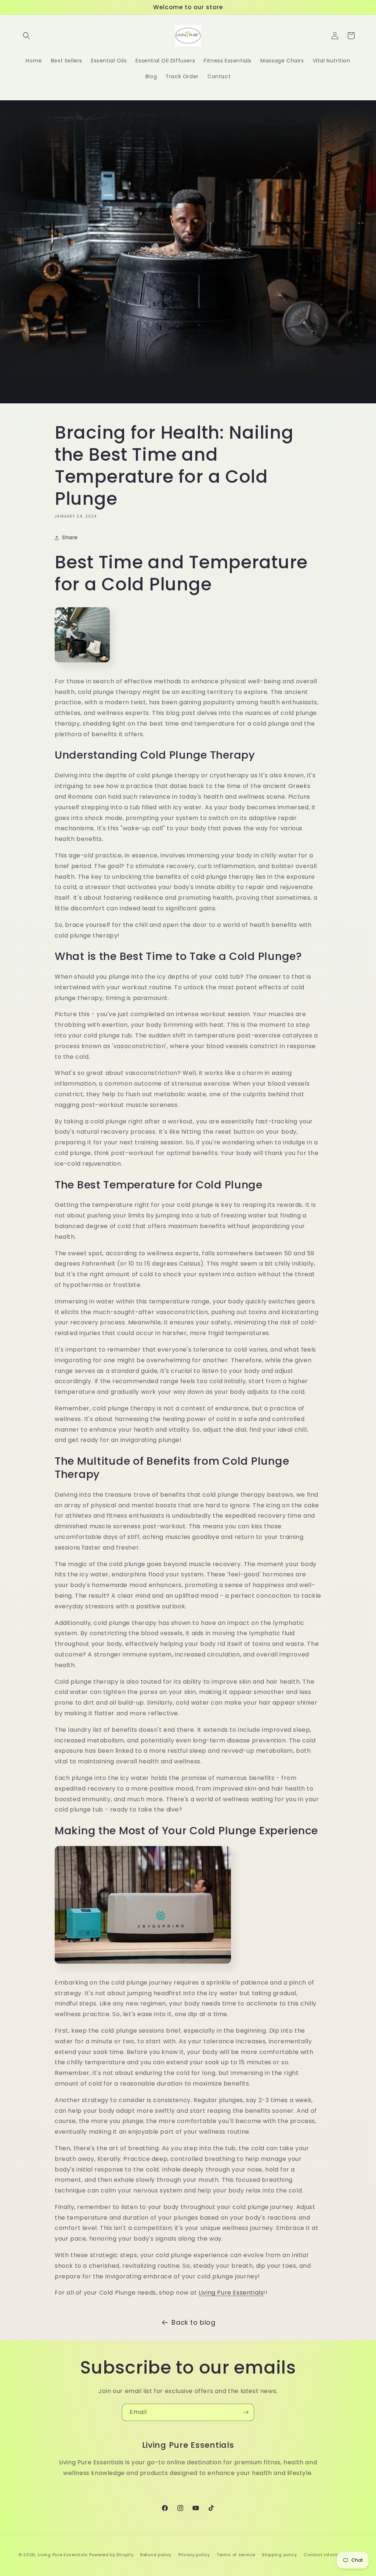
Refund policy (156, 2555)
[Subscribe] (246, 2412)
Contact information (327, 2555)
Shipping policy (279, 2555)
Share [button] (70, 537)
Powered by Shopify (111, 2555)
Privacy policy (194, 2555)
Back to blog (193, 2322)
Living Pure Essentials (231, 2293)
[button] (26, 36)
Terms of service (236, 2555)
